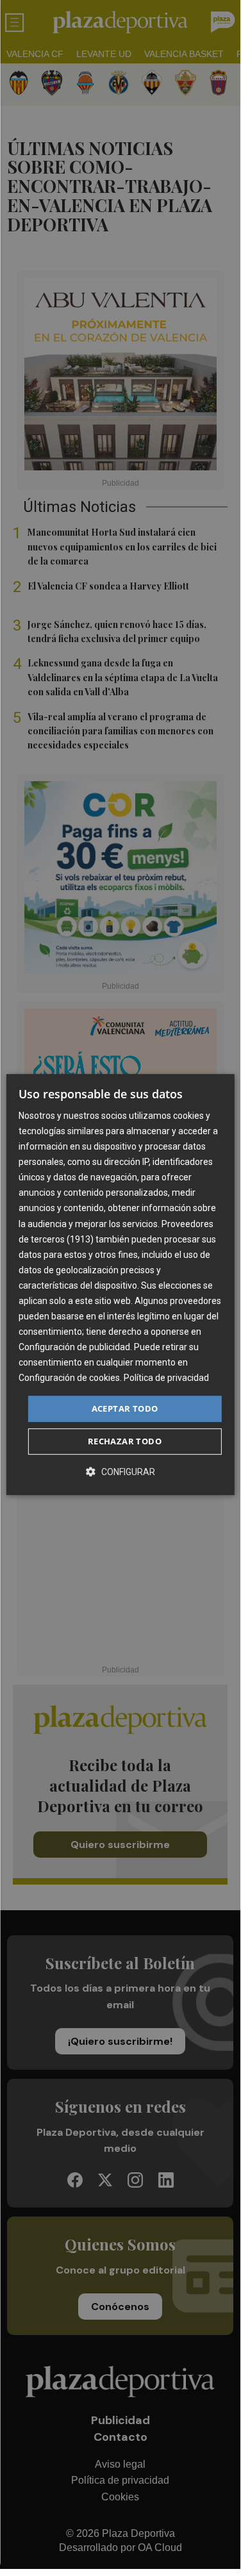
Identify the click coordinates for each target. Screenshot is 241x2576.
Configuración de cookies (69, 1378)
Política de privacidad (166, 1378)
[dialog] (120, 1285)
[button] (120, 1472)
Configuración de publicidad (74, 1347)
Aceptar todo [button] (125, 1408)
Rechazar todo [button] (125, 1441)
